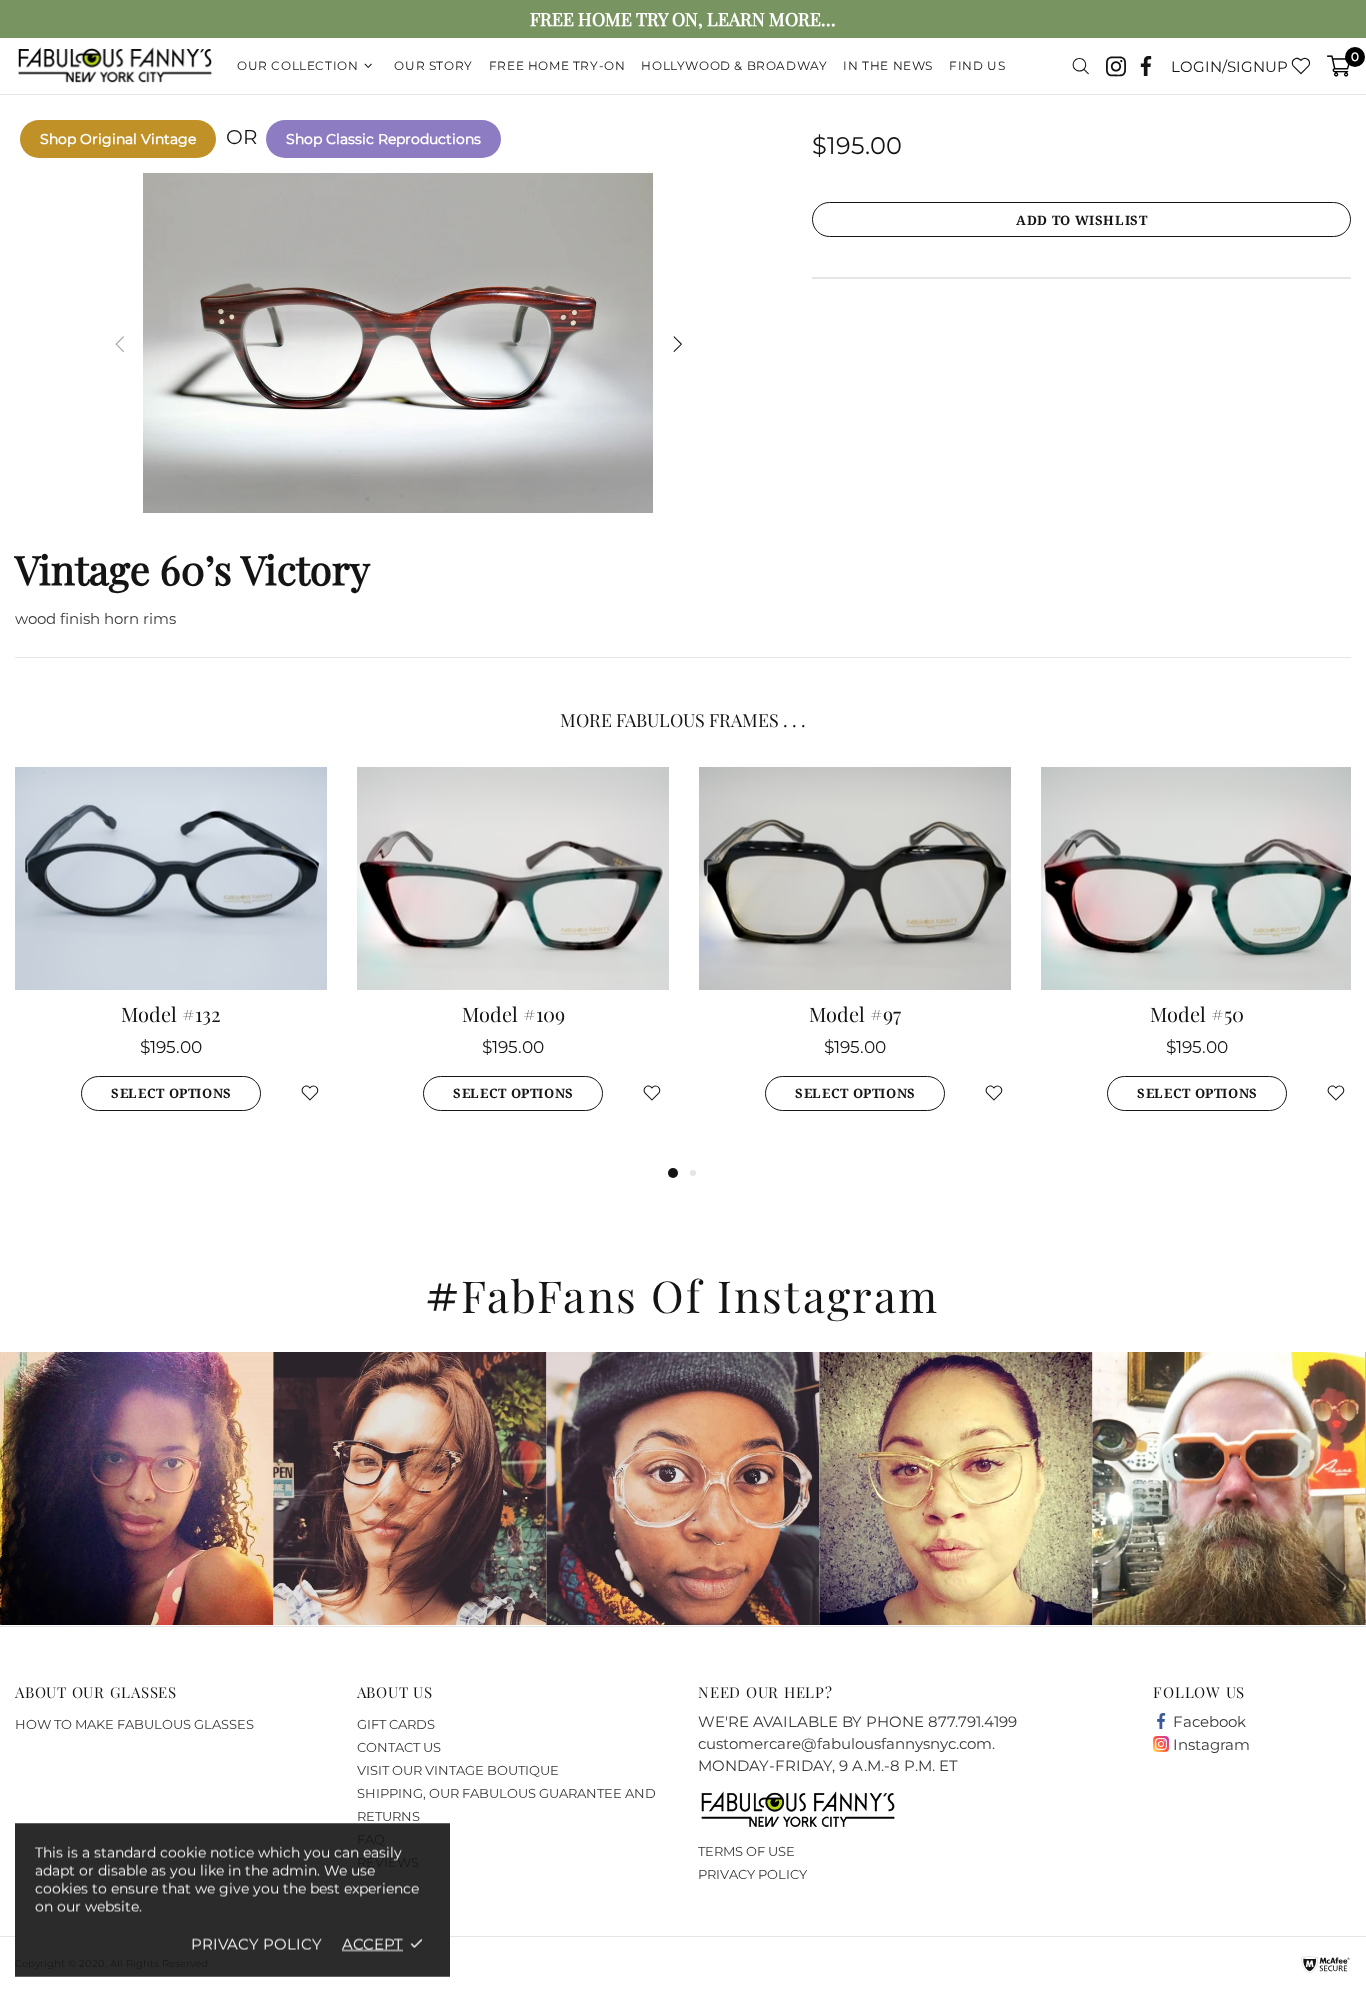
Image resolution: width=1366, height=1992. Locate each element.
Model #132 (171, 1014)
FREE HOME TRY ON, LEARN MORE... (683, 19)
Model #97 (855, 1014)
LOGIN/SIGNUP (1229, 66)
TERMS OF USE (746, 1851)
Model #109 (513, 1014)
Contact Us (399, 1747)
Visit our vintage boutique (458, 1770)
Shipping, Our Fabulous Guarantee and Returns (506, 1804)
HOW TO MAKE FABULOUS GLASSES (134, 1724)
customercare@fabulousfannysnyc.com (845, 1743)
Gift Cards (396, 1724)
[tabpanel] (171, 964)
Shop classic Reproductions (383, 139)
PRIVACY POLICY (752, 1874)
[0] (1339, 66)
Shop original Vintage (118, 139)
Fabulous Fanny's (115, 66)
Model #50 (1197, 1014)
